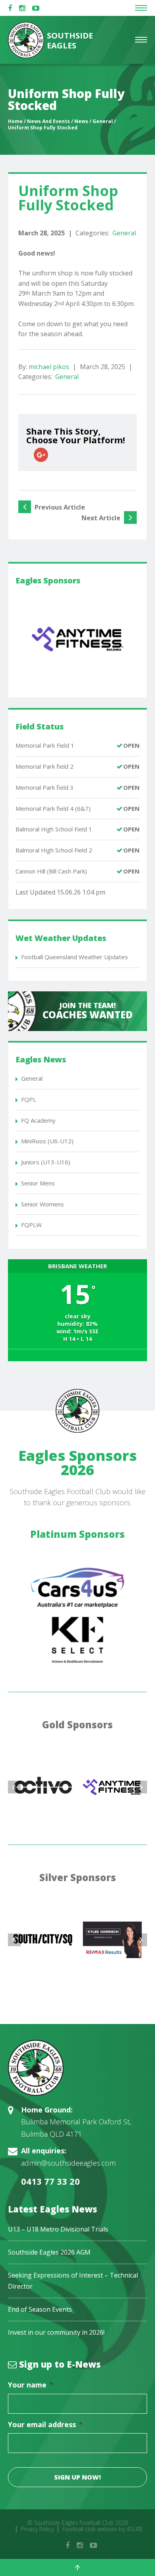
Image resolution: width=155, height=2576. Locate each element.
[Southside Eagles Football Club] (77, 2068)
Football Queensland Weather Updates (75, 957)
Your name (31, 2385)
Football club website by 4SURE (103, 2529)
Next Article (102, 518)
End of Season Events (40, 2309)
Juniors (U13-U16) (46, 1162)
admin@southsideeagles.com (68, 2163)
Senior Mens (38, 1183)
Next (141, 1787)
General (124, 233)
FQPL (29, 1099)
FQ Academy (38, 1120)
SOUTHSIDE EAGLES (69, 40)
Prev (14, 1787)
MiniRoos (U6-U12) (47, 1141)
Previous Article (59, 507)
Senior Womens (43, 1204)
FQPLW (31, 1225)
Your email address (46, 2425)
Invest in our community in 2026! (56, 2332)
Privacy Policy (37, 2529)
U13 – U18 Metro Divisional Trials (58, 2229)
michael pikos (49, 367)
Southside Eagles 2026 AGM (49, 2252)
